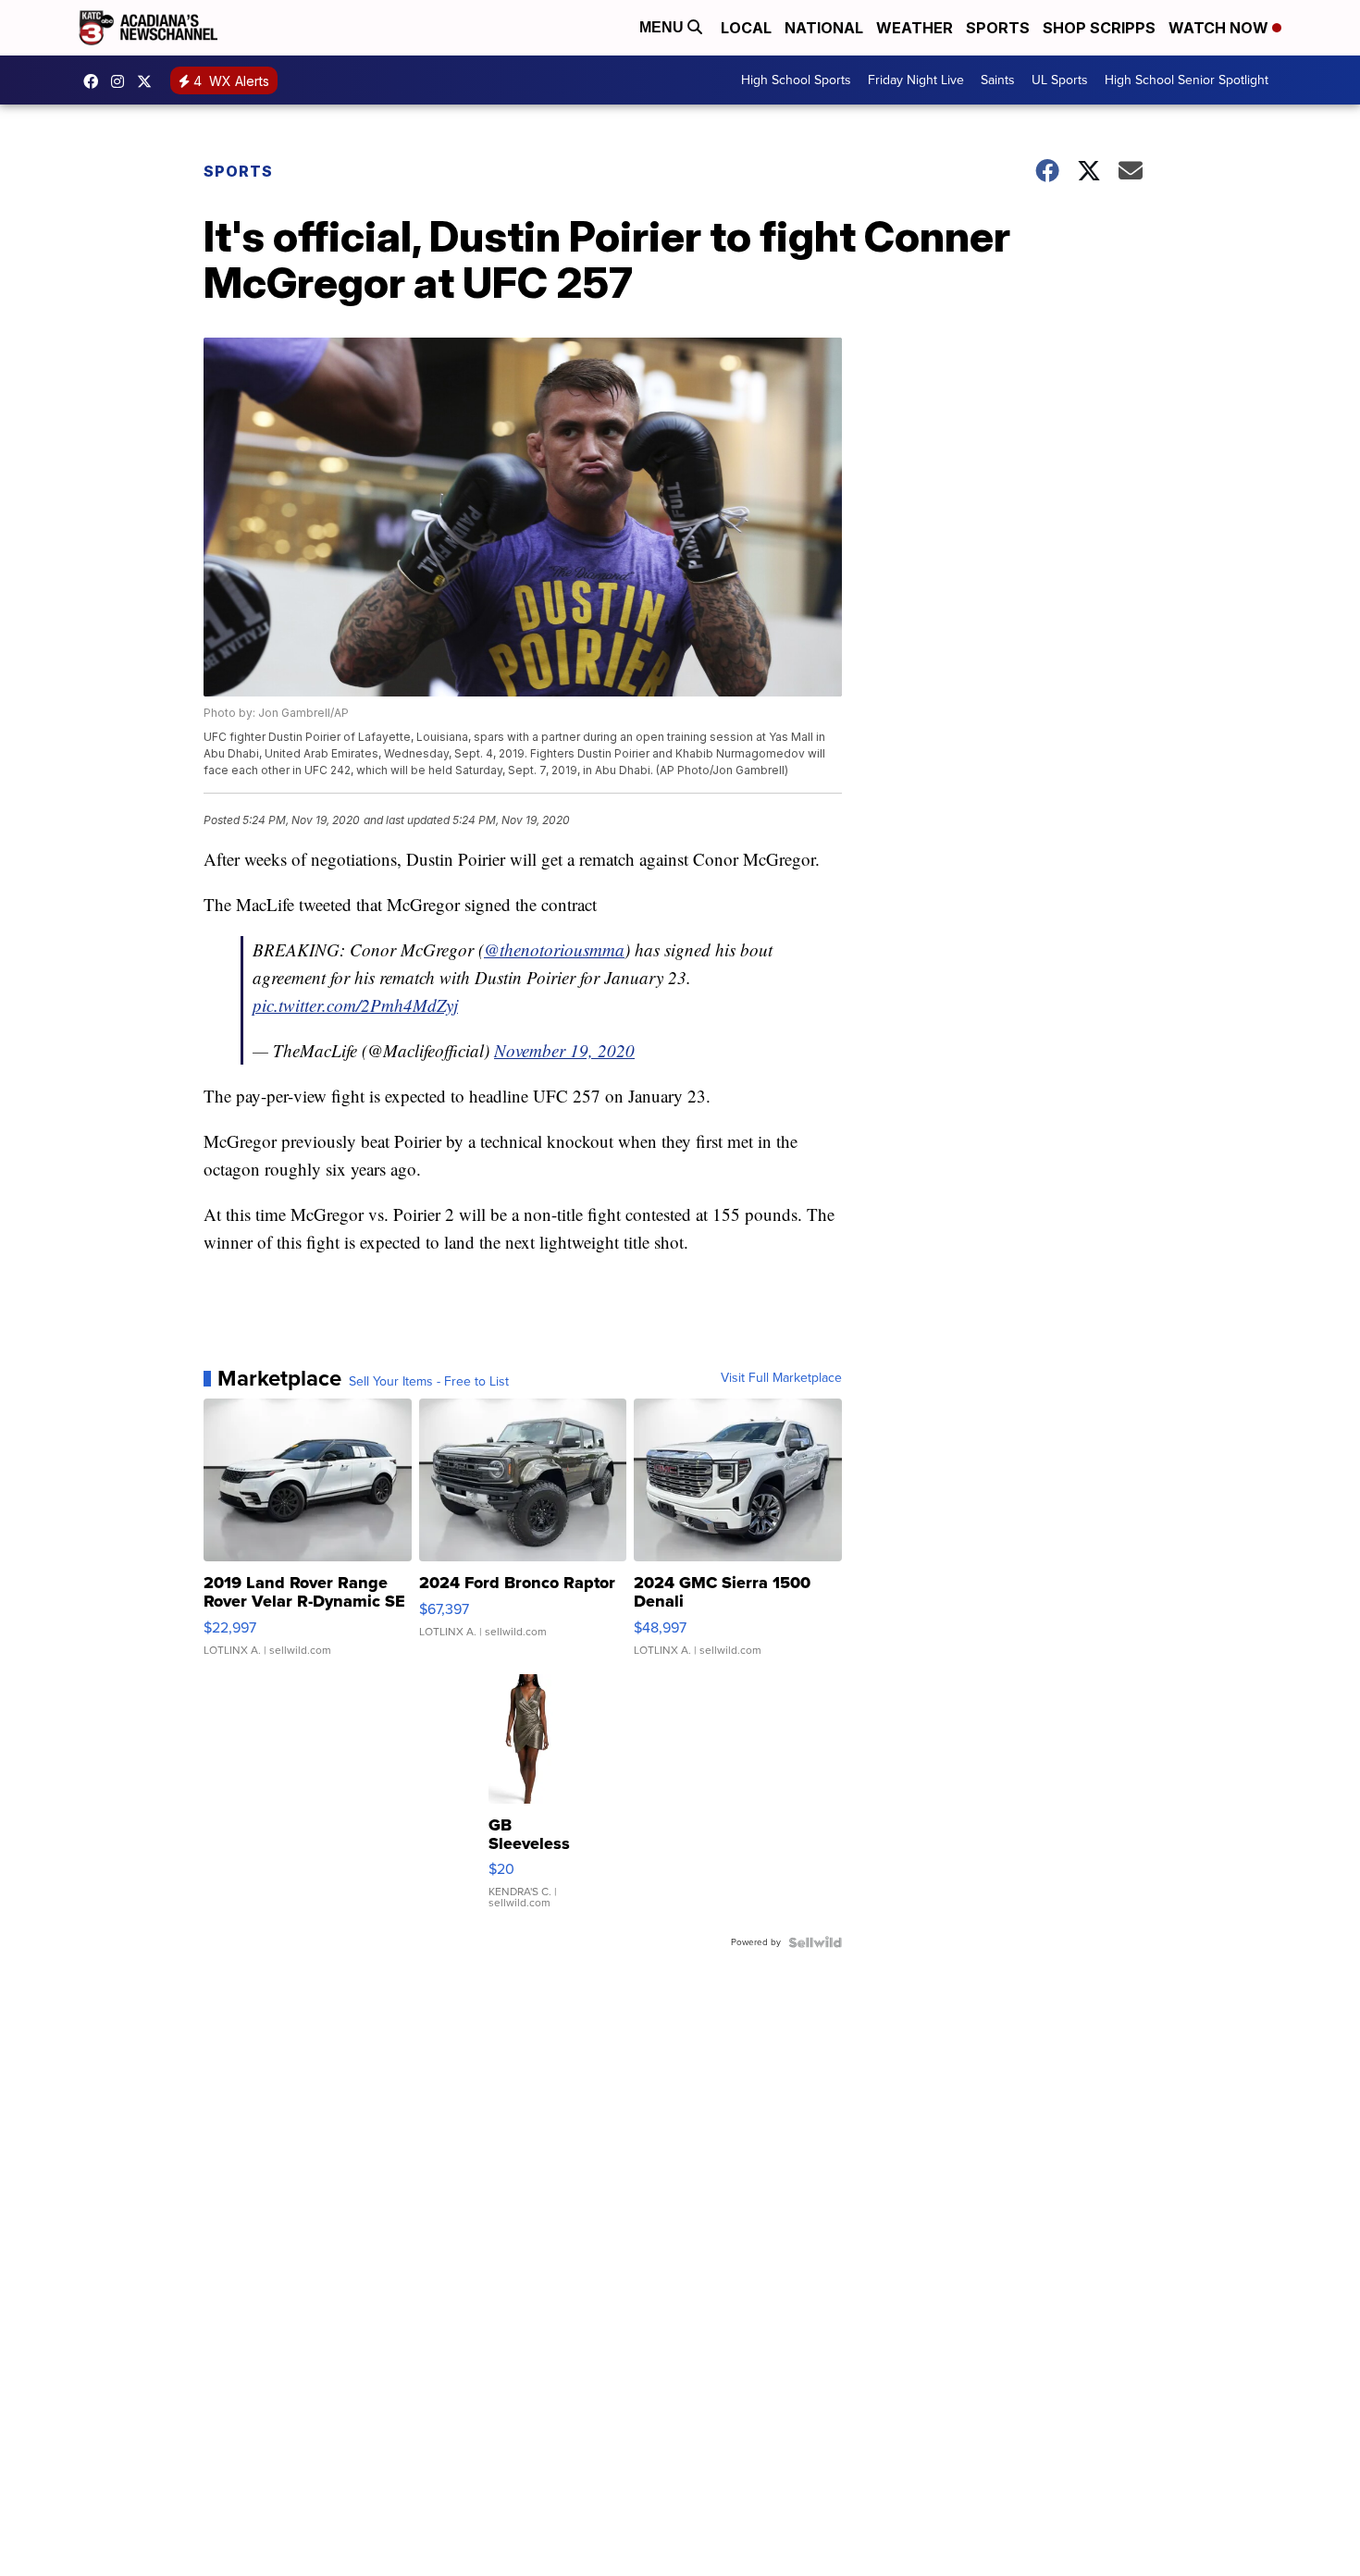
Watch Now (1220, 28)
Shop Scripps (1099, 28)
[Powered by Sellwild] (815, 1942)
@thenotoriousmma (554, 949)
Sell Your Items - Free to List (429, 1382)
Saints (998, 80)
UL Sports (1060, 80)
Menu (663, 27)
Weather (915, 28)
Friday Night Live (916, 80)
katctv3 (95, 81)
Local (746, 28)
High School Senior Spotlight (1187, 80)
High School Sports (796, 80)
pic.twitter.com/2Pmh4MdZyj (355, 1005)
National (824, 28)
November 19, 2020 (564, 1050)
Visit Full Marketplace (781, 1378)
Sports (998, 28)
